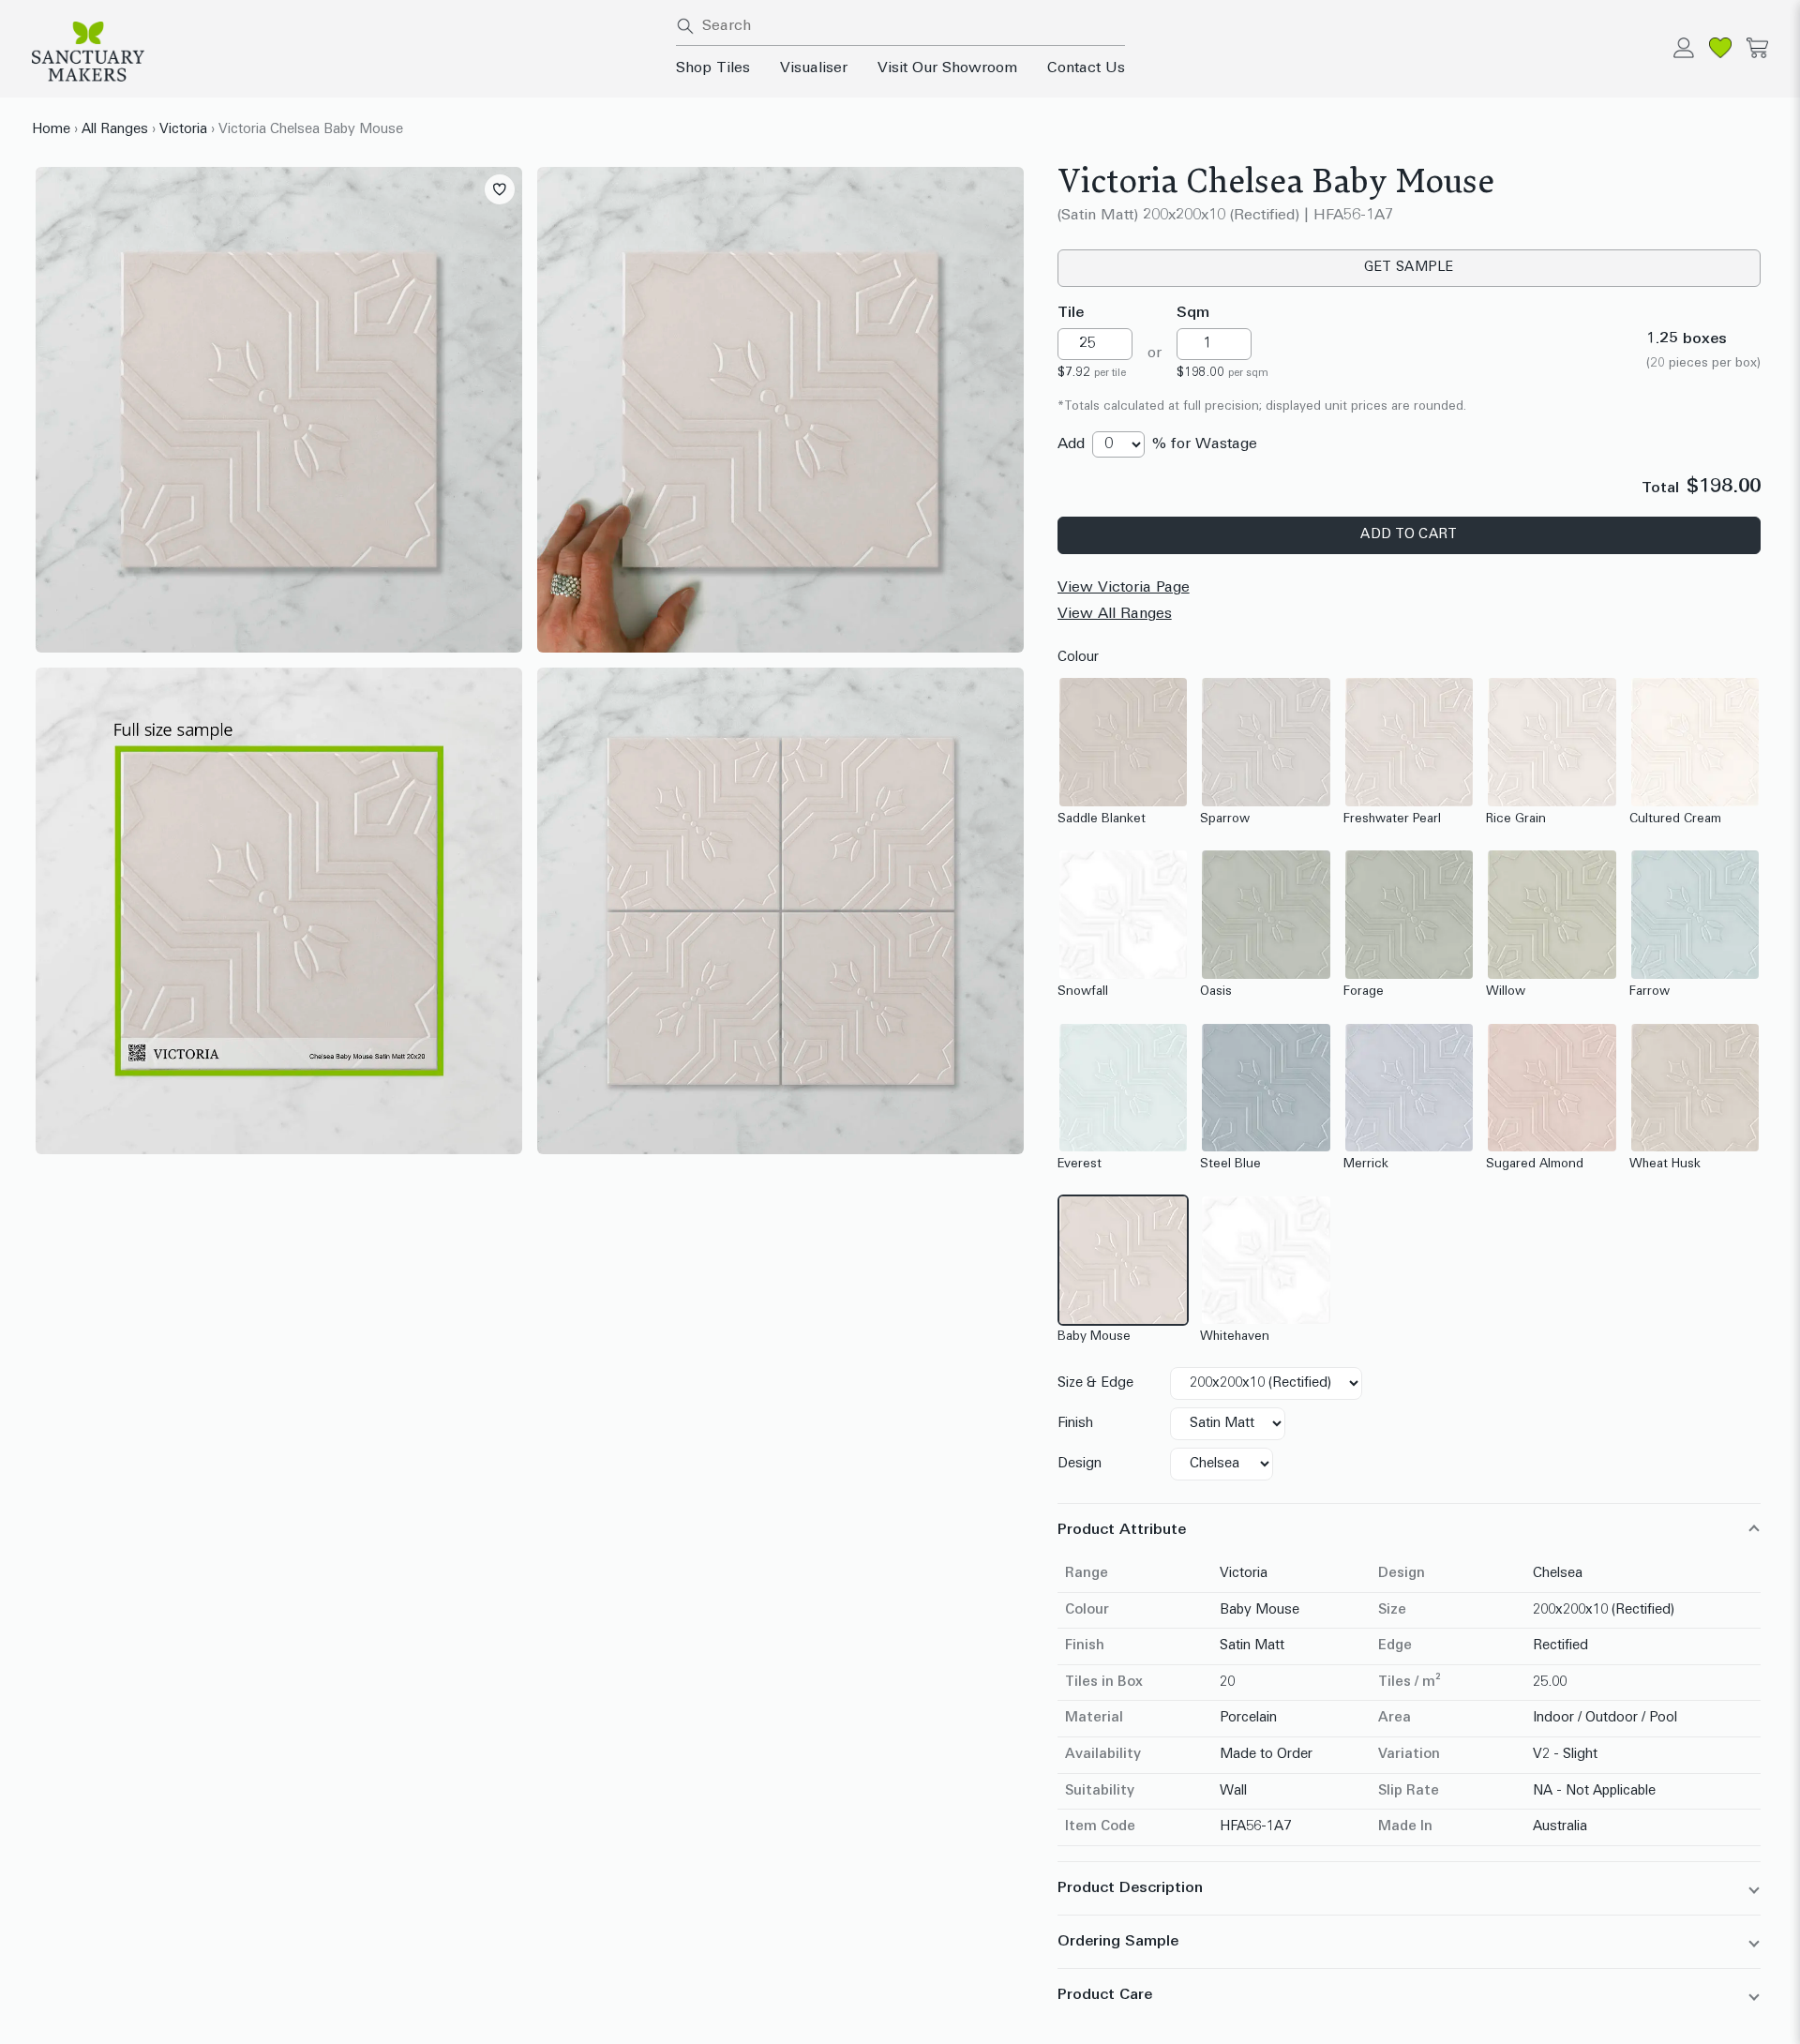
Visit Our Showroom (947, 68)
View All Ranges (1115, 614)
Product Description (1130, 1888)
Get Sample (1409, 268)
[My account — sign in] (1684, 48)
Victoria (183, 130)
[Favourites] (1720, 48)
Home (51, 130)
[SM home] (343, 52)
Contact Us (1086, 68)
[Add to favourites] (500, 189)
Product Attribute (1122, 1530)
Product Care (1105, 1995)
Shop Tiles (713, 68)
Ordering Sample (1118, 1942)
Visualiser (814, 68)
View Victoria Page (1124, 588)
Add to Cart (1409, 535)
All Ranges (115, 130)
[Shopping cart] (1757, 48)
